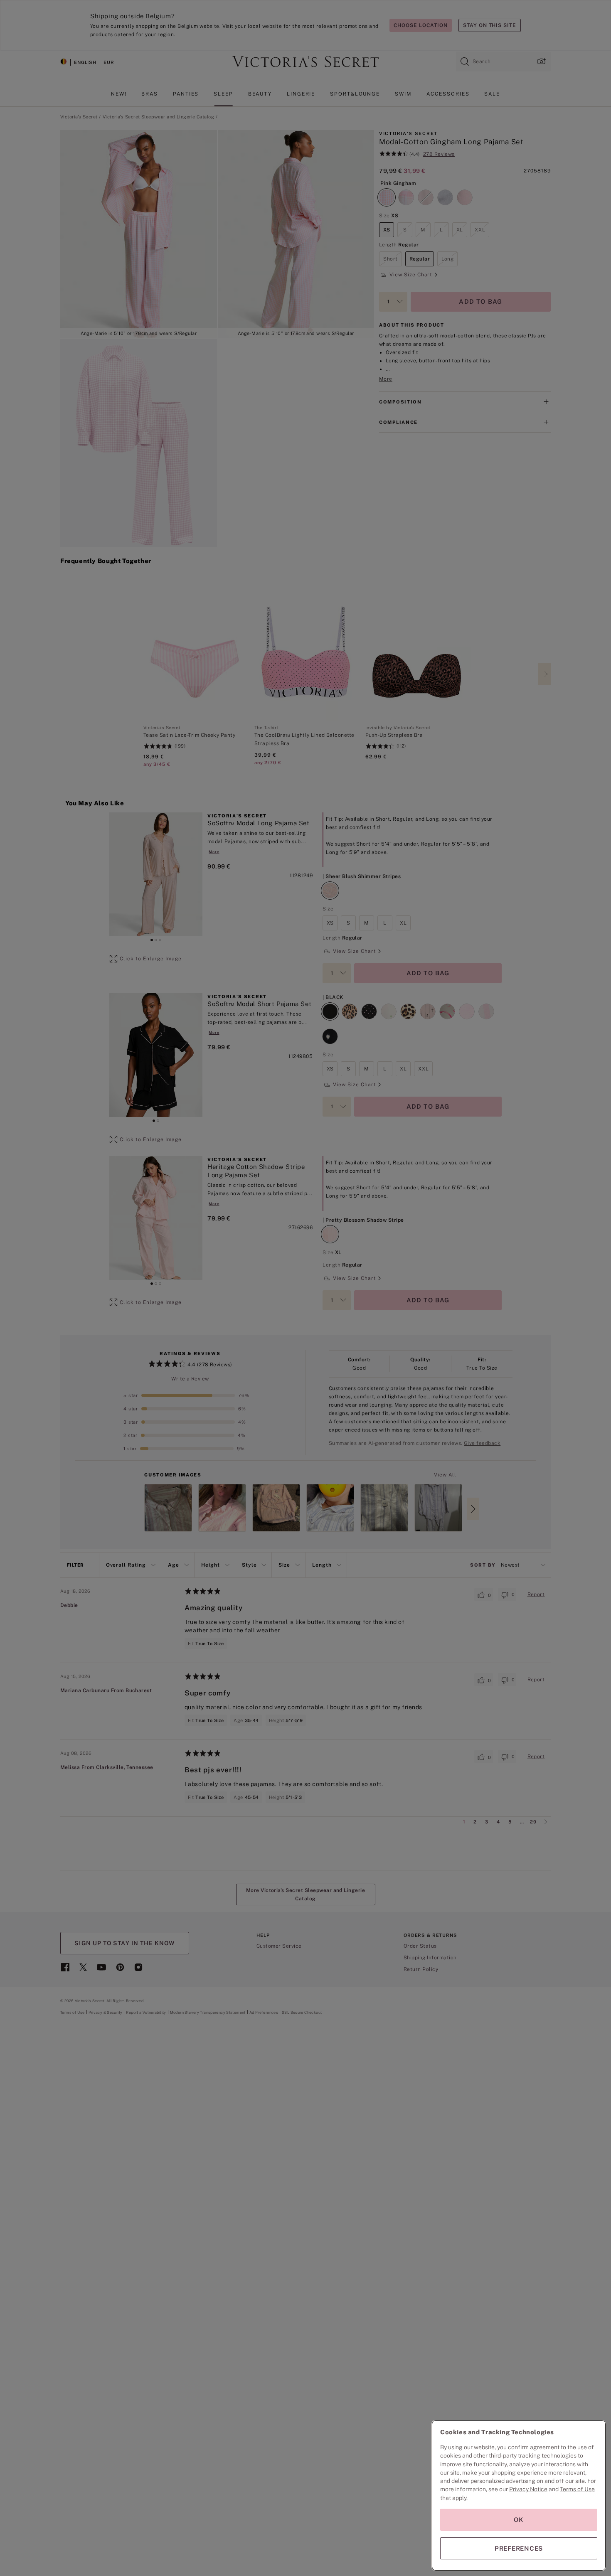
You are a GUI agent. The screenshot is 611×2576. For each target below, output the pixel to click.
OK (519, 2520)
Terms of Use (577, 2489)
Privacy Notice (528, 2489)
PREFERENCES (519, 2548)
